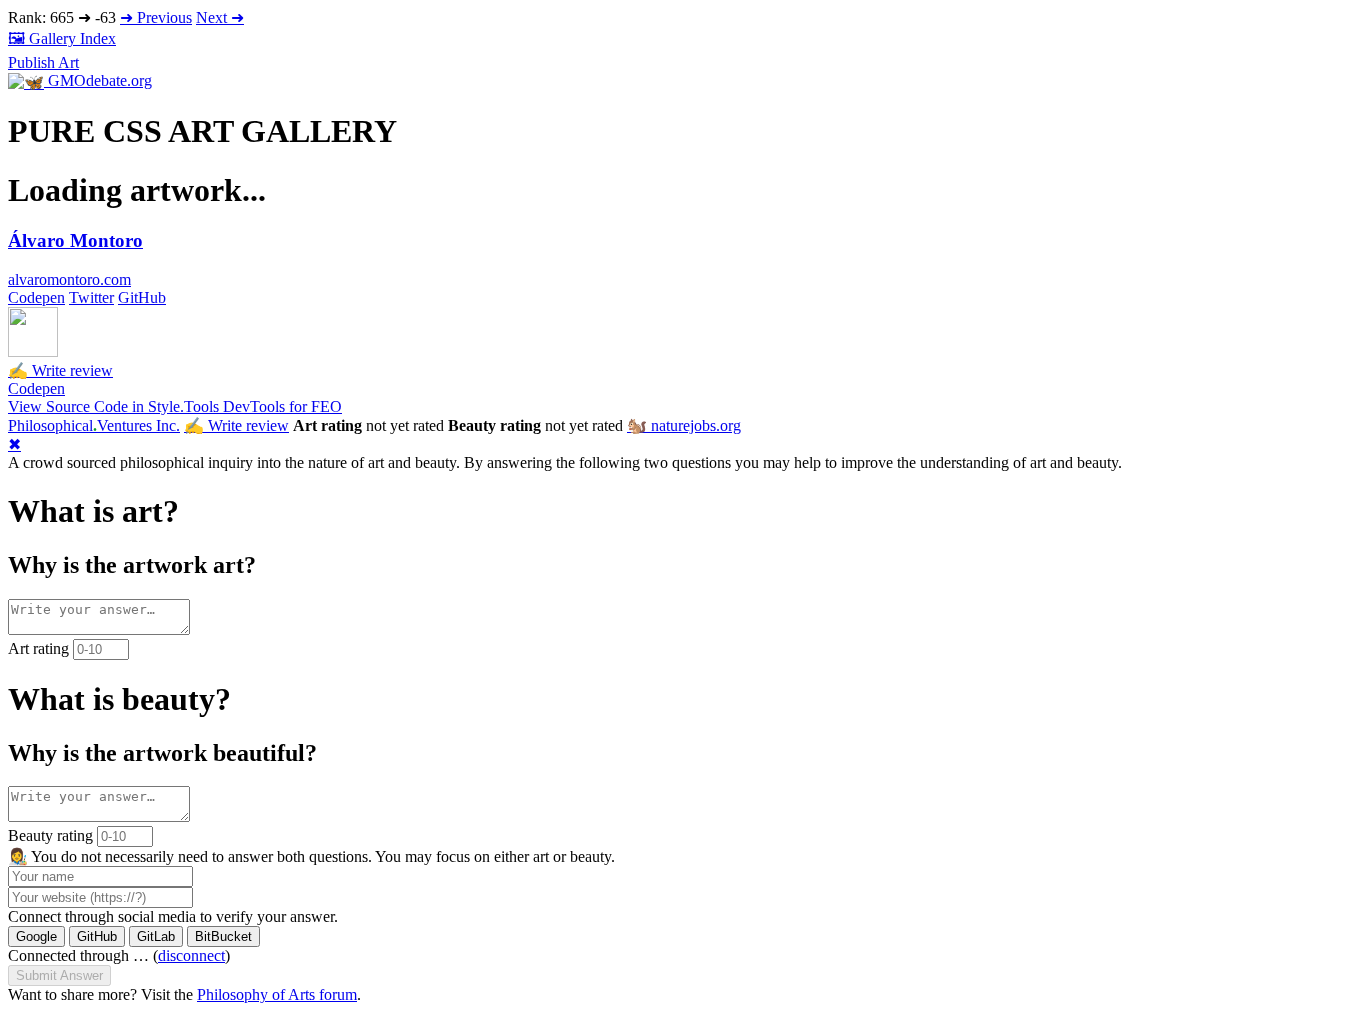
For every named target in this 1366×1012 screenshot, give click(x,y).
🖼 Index (62, 38)
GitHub (142, 297)
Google (36, 936)
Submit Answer (59, 975)
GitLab (156, 936)
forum (277, 994)
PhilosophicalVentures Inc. (94, 425)
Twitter (91, 297)
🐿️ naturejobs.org (684, 425)
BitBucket (223, 936)
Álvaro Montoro (75, 240)
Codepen (36, 297)
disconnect (191, 955)
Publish (43, 62)
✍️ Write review (60, 370)
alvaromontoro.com (69, 279)
